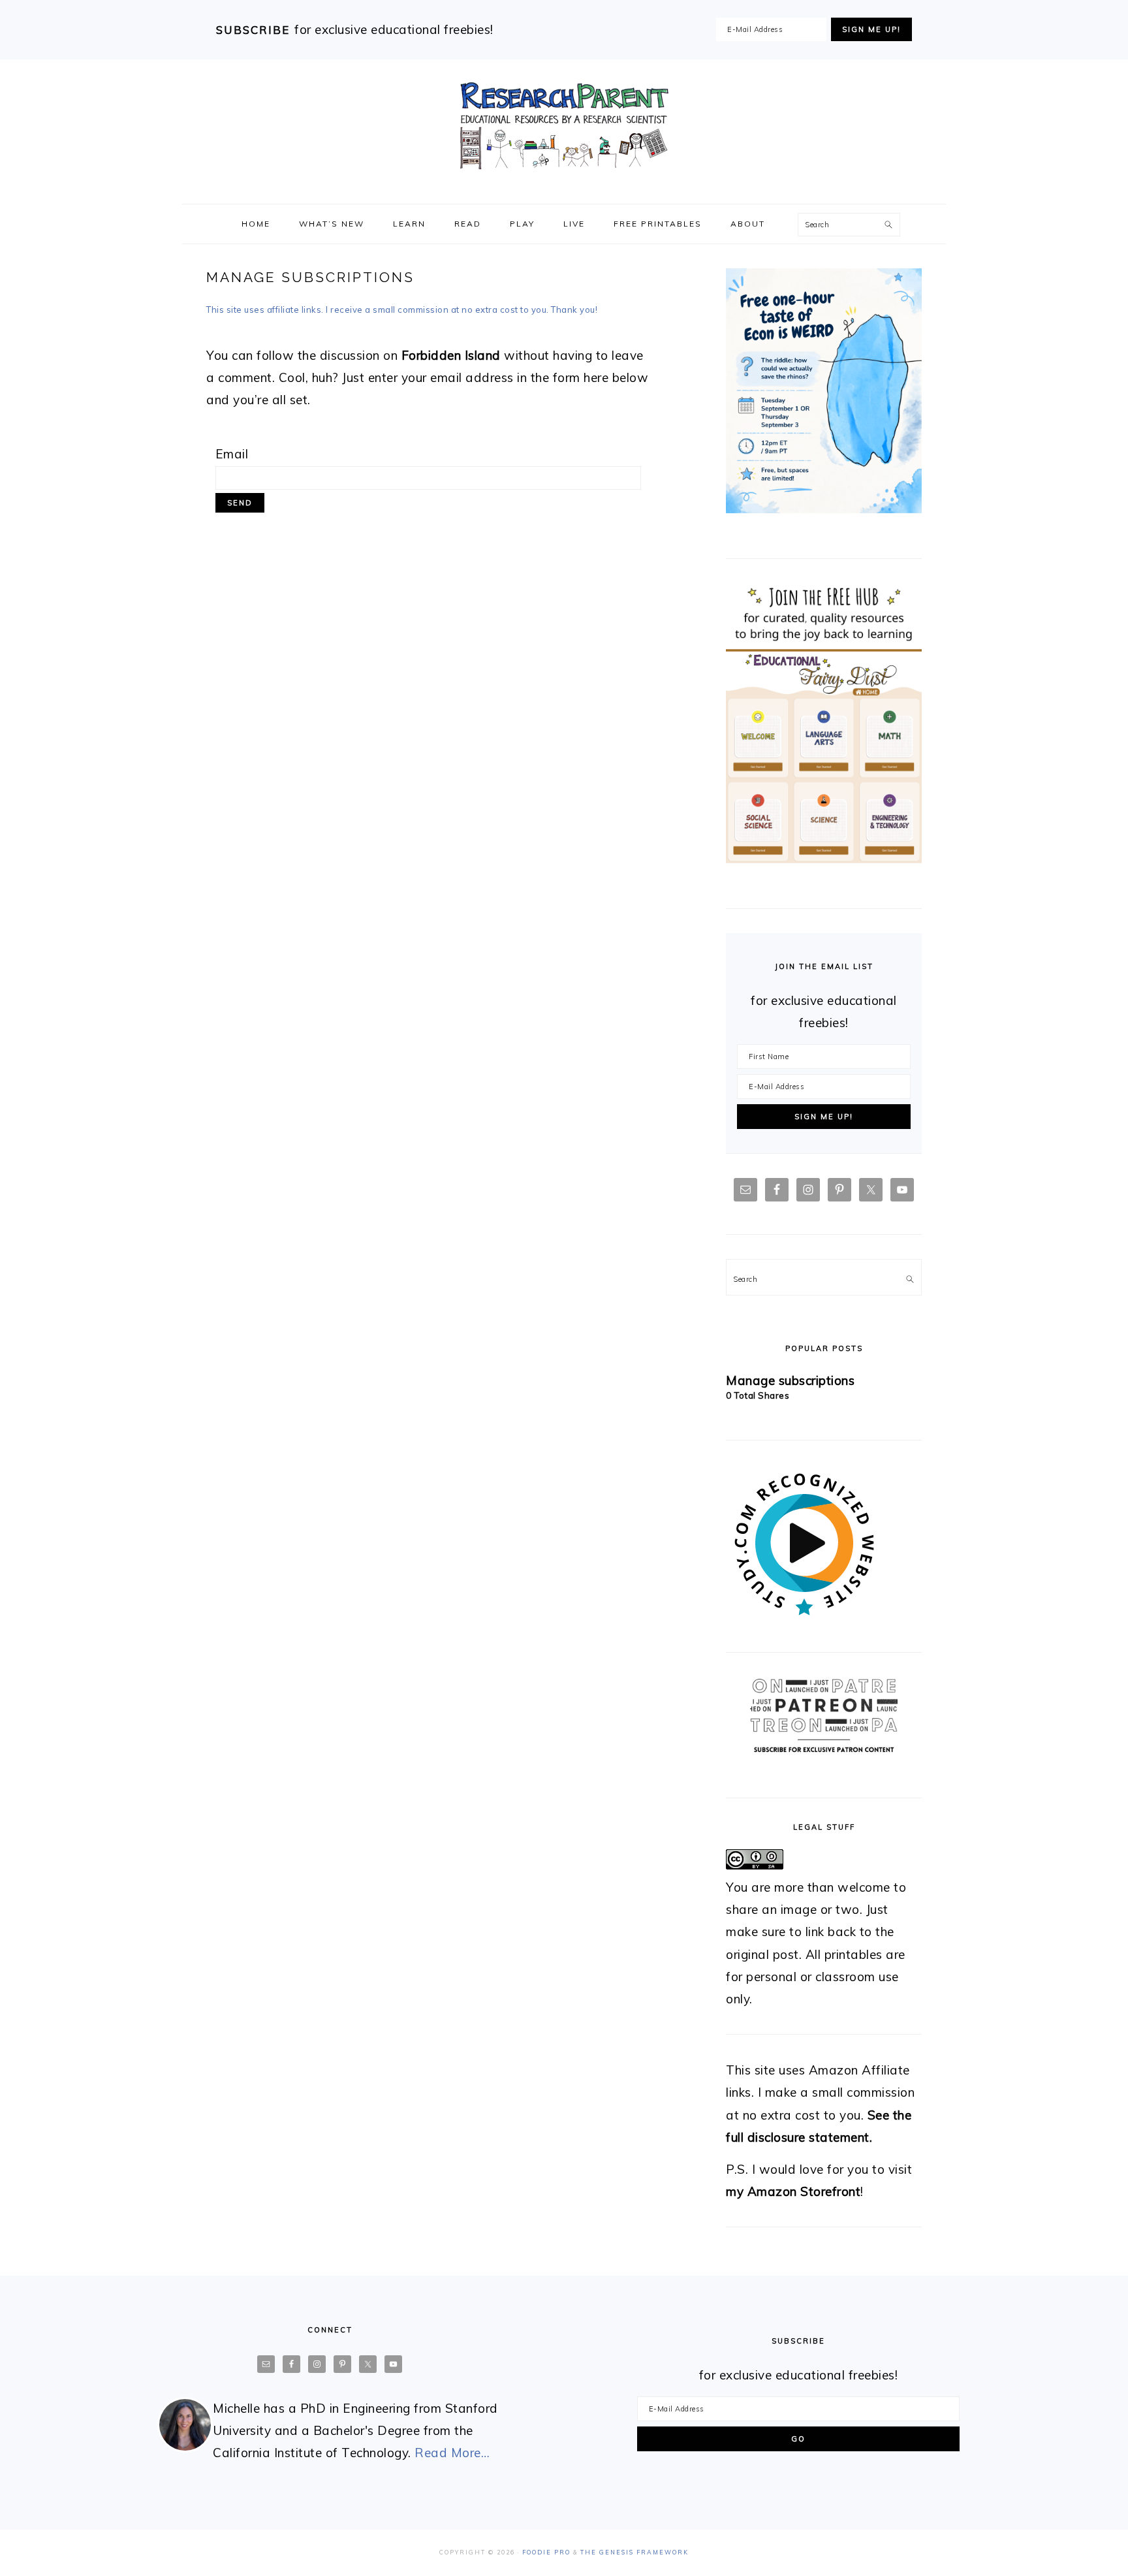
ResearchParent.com (564, 126)
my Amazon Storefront (793, 2191)
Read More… (452, 2453)
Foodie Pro (546, 2552)
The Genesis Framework (634, 2552)
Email (232, 454)
